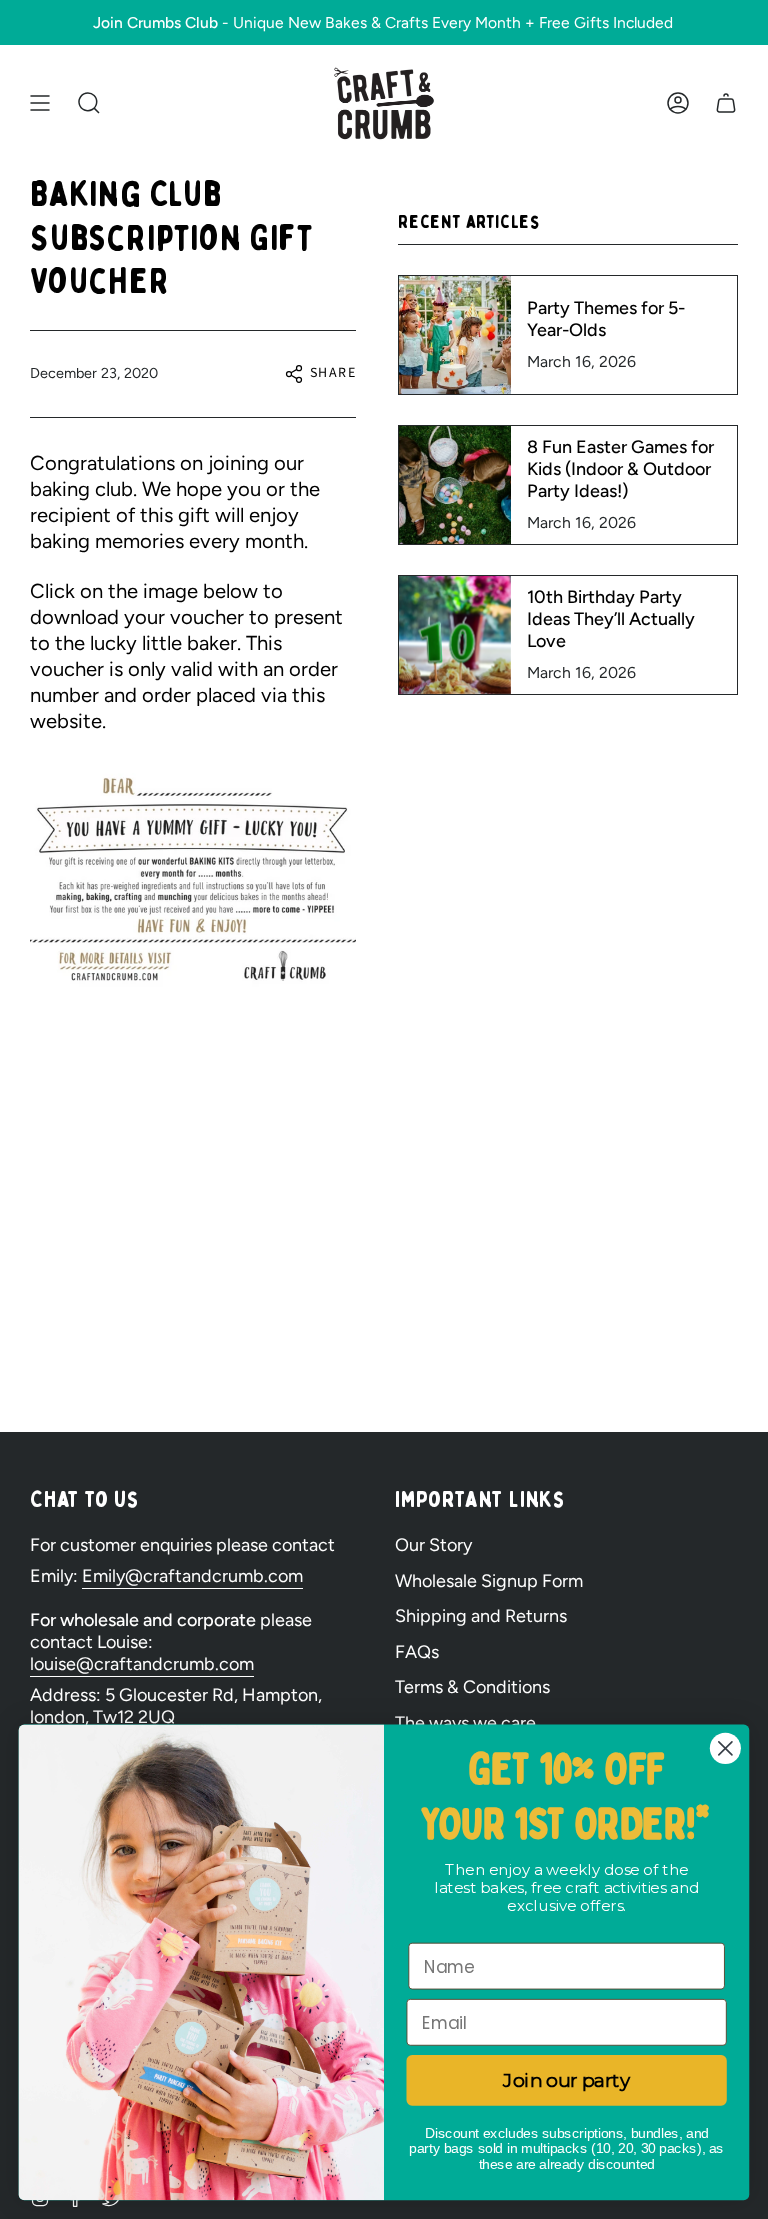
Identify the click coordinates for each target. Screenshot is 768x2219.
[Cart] (726, 103)
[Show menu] (40, 103)
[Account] (678, 103)
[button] (89, 103)
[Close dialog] (725, 1748)
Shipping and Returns (481, 1616)
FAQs (417, 1652)
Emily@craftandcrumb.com (192, 1576)
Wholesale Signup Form (489, 1581)
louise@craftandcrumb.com (142, 1664)
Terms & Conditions (472, 1687)
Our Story (433, 1545)
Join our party (566, 2080)
